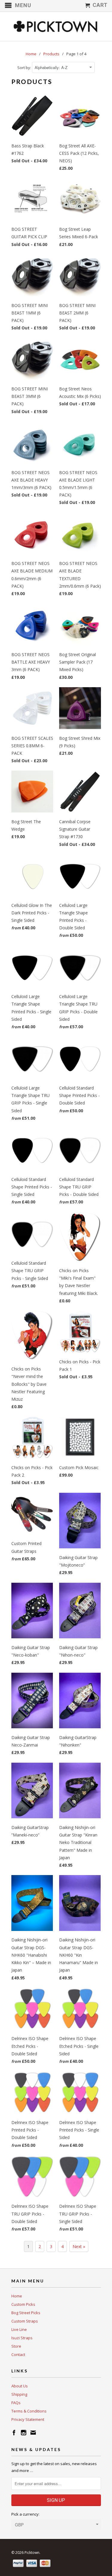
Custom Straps (25, 2321)
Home (17, 2296)
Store (16, 2346)
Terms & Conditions (29, 2411)
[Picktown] (56, 26)
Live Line (19, 2329)
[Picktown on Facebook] (14, 2433)
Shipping (19, 2394)
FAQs (16, 2403)
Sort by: (25, 68)
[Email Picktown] (33, 2433)
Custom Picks (23, 2304)
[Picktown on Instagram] (24, 2433)
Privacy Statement (28, 2419)
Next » (79, 2246)
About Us (20, 2386)
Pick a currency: (25, 2514)
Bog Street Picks (26, 2313)
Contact (18, 2355)
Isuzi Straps (22, 2338)
